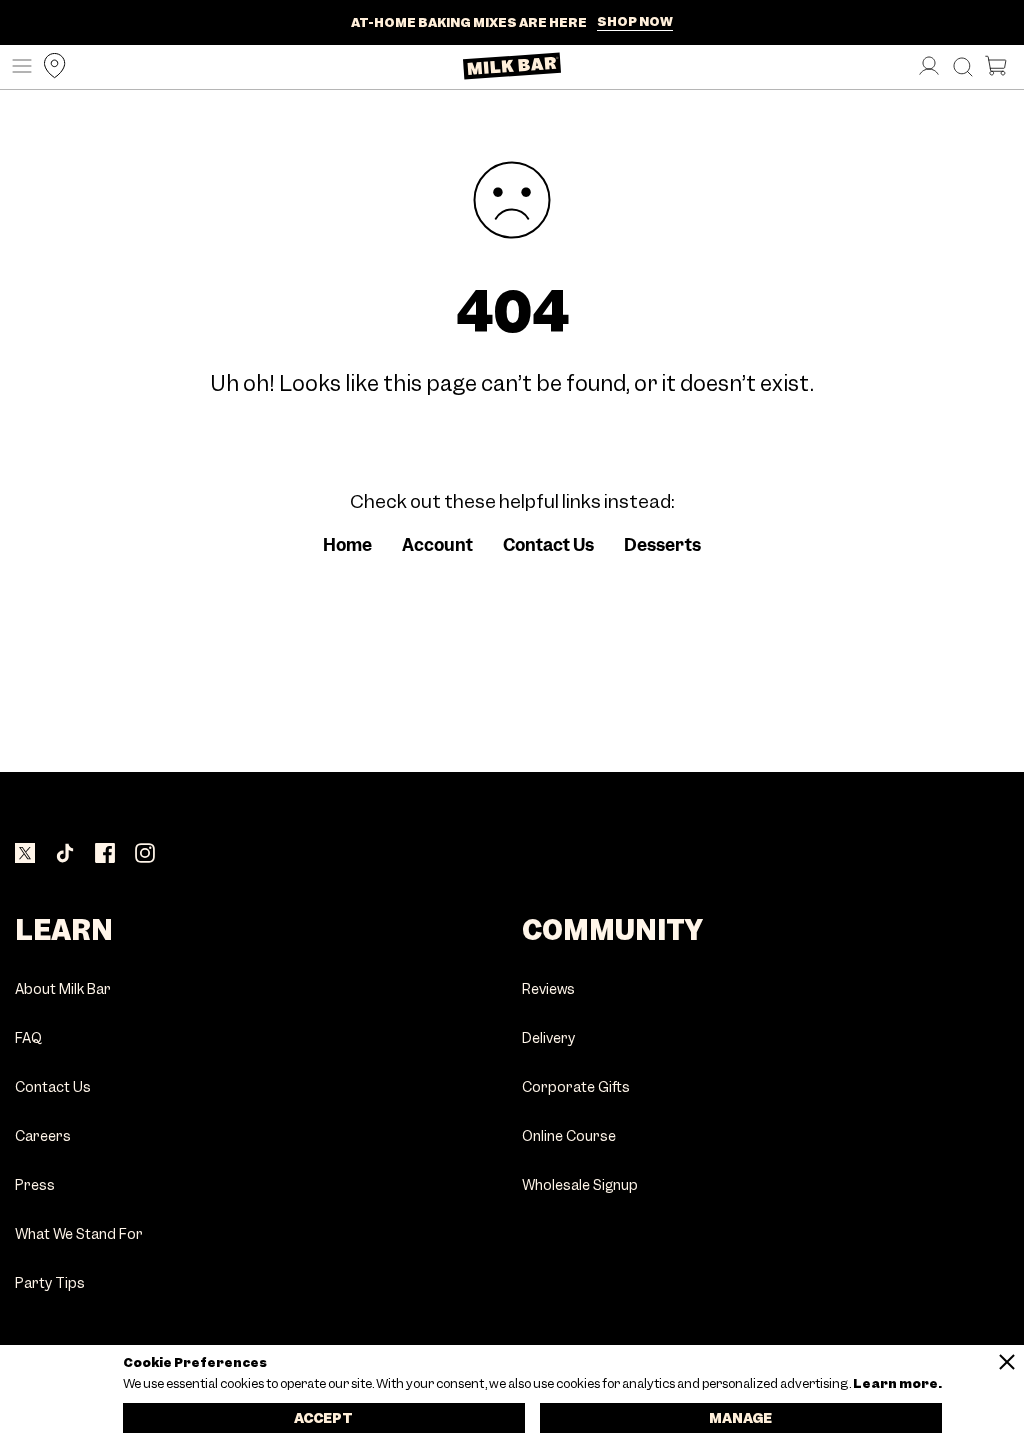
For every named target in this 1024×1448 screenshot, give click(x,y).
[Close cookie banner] (1007, 1362)
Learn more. (896, 1384)
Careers (43, 1136)
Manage (740, 1418)
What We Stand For (79, 1234)
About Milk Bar (63, 989)
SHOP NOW (635, 22)
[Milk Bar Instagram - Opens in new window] (145, 855)
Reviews (548, 989)
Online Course (569, 1136)
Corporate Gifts (576, 1087)
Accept (323, 1418)
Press (35, 1185)
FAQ (28, 1038)
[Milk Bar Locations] (50, 67)
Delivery (548, 1038)
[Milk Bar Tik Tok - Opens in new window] (65, 855)
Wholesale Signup (580, 1185)
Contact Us (548, 545)
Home (347, 545)
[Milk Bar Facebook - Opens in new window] (105, 855)
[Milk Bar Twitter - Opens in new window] (25, 855)
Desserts (662, 545)
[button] (17, 67)
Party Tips (50, 1283)
